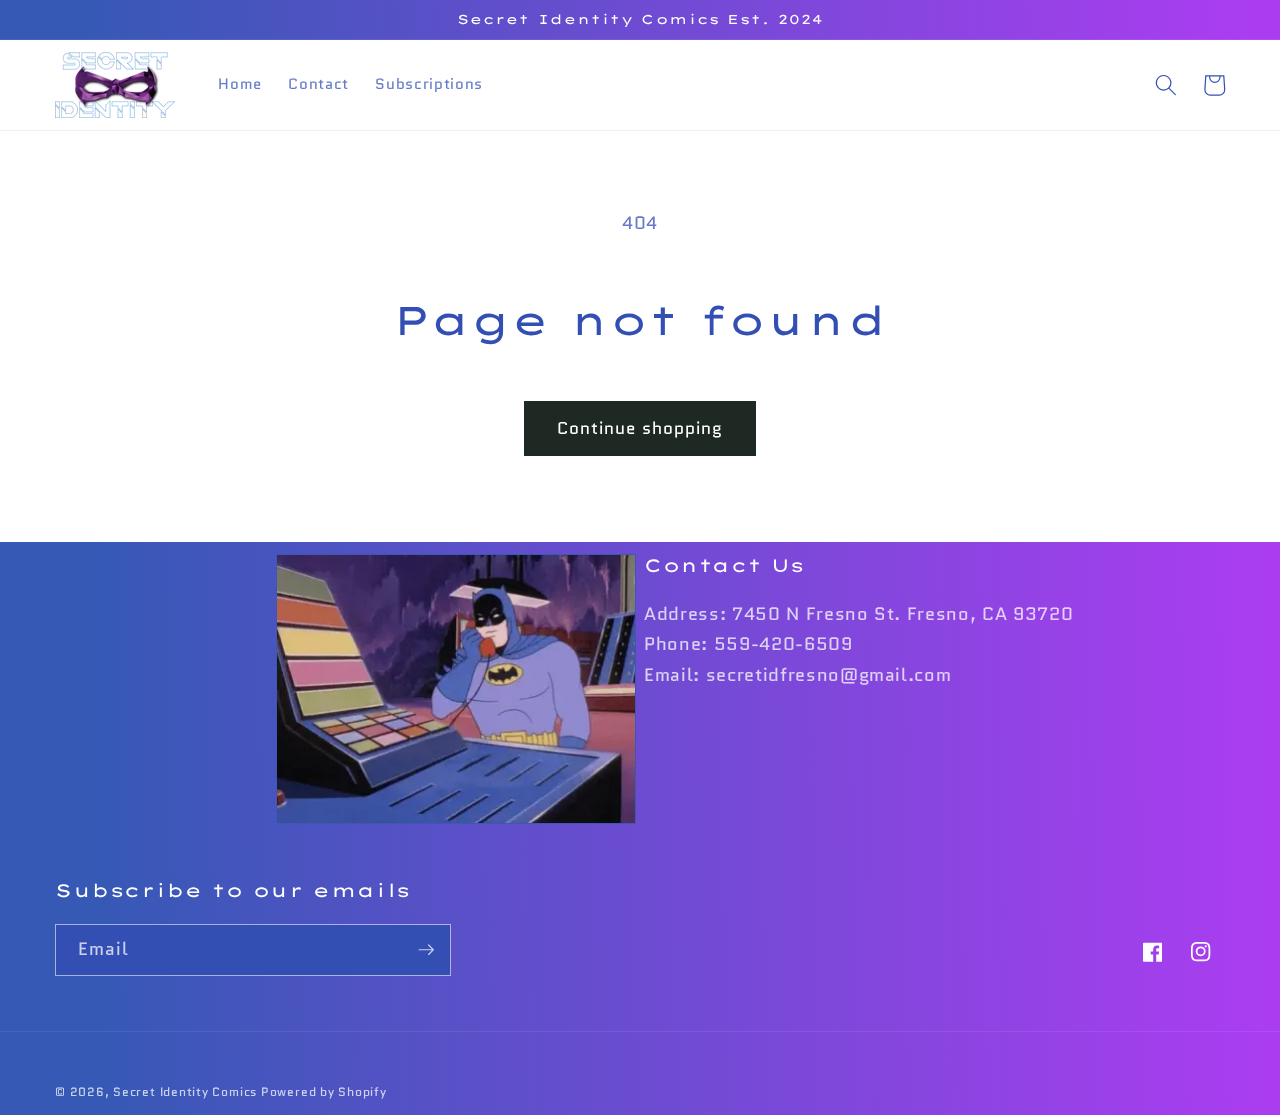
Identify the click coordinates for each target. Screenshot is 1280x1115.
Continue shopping (640, 428)
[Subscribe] (426, 950)
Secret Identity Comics (185, 1091)
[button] (1165, 85)
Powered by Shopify (324, 1091)
